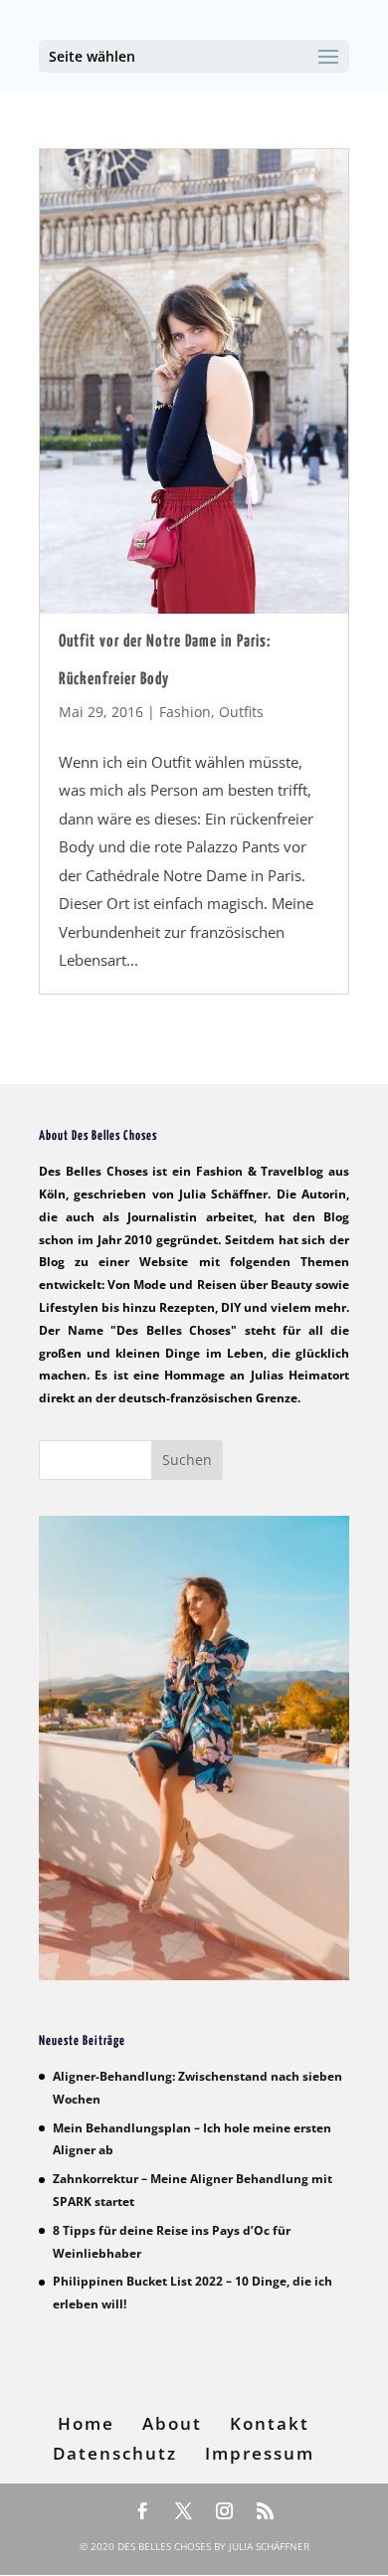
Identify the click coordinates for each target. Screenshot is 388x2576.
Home (86, 2423)
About (172, 2423)
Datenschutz (115, 2453)
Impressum (260, 2453)
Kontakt (270, 2423)
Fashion (185, 712)
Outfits (241, 712)
